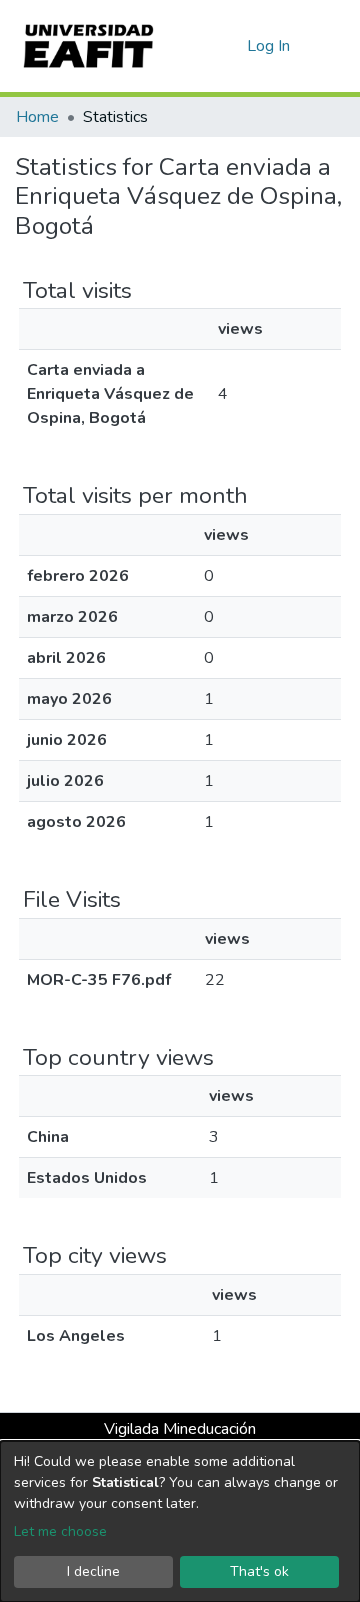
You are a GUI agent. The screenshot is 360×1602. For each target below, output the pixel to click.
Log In (269, 46)
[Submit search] (199, 46)
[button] (228, 46)
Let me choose (60, 1531)
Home (37, 117)
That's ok (259, 1571)
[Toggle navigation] (332, 46)
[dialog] (180, 1521)
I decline (93, 1571)
